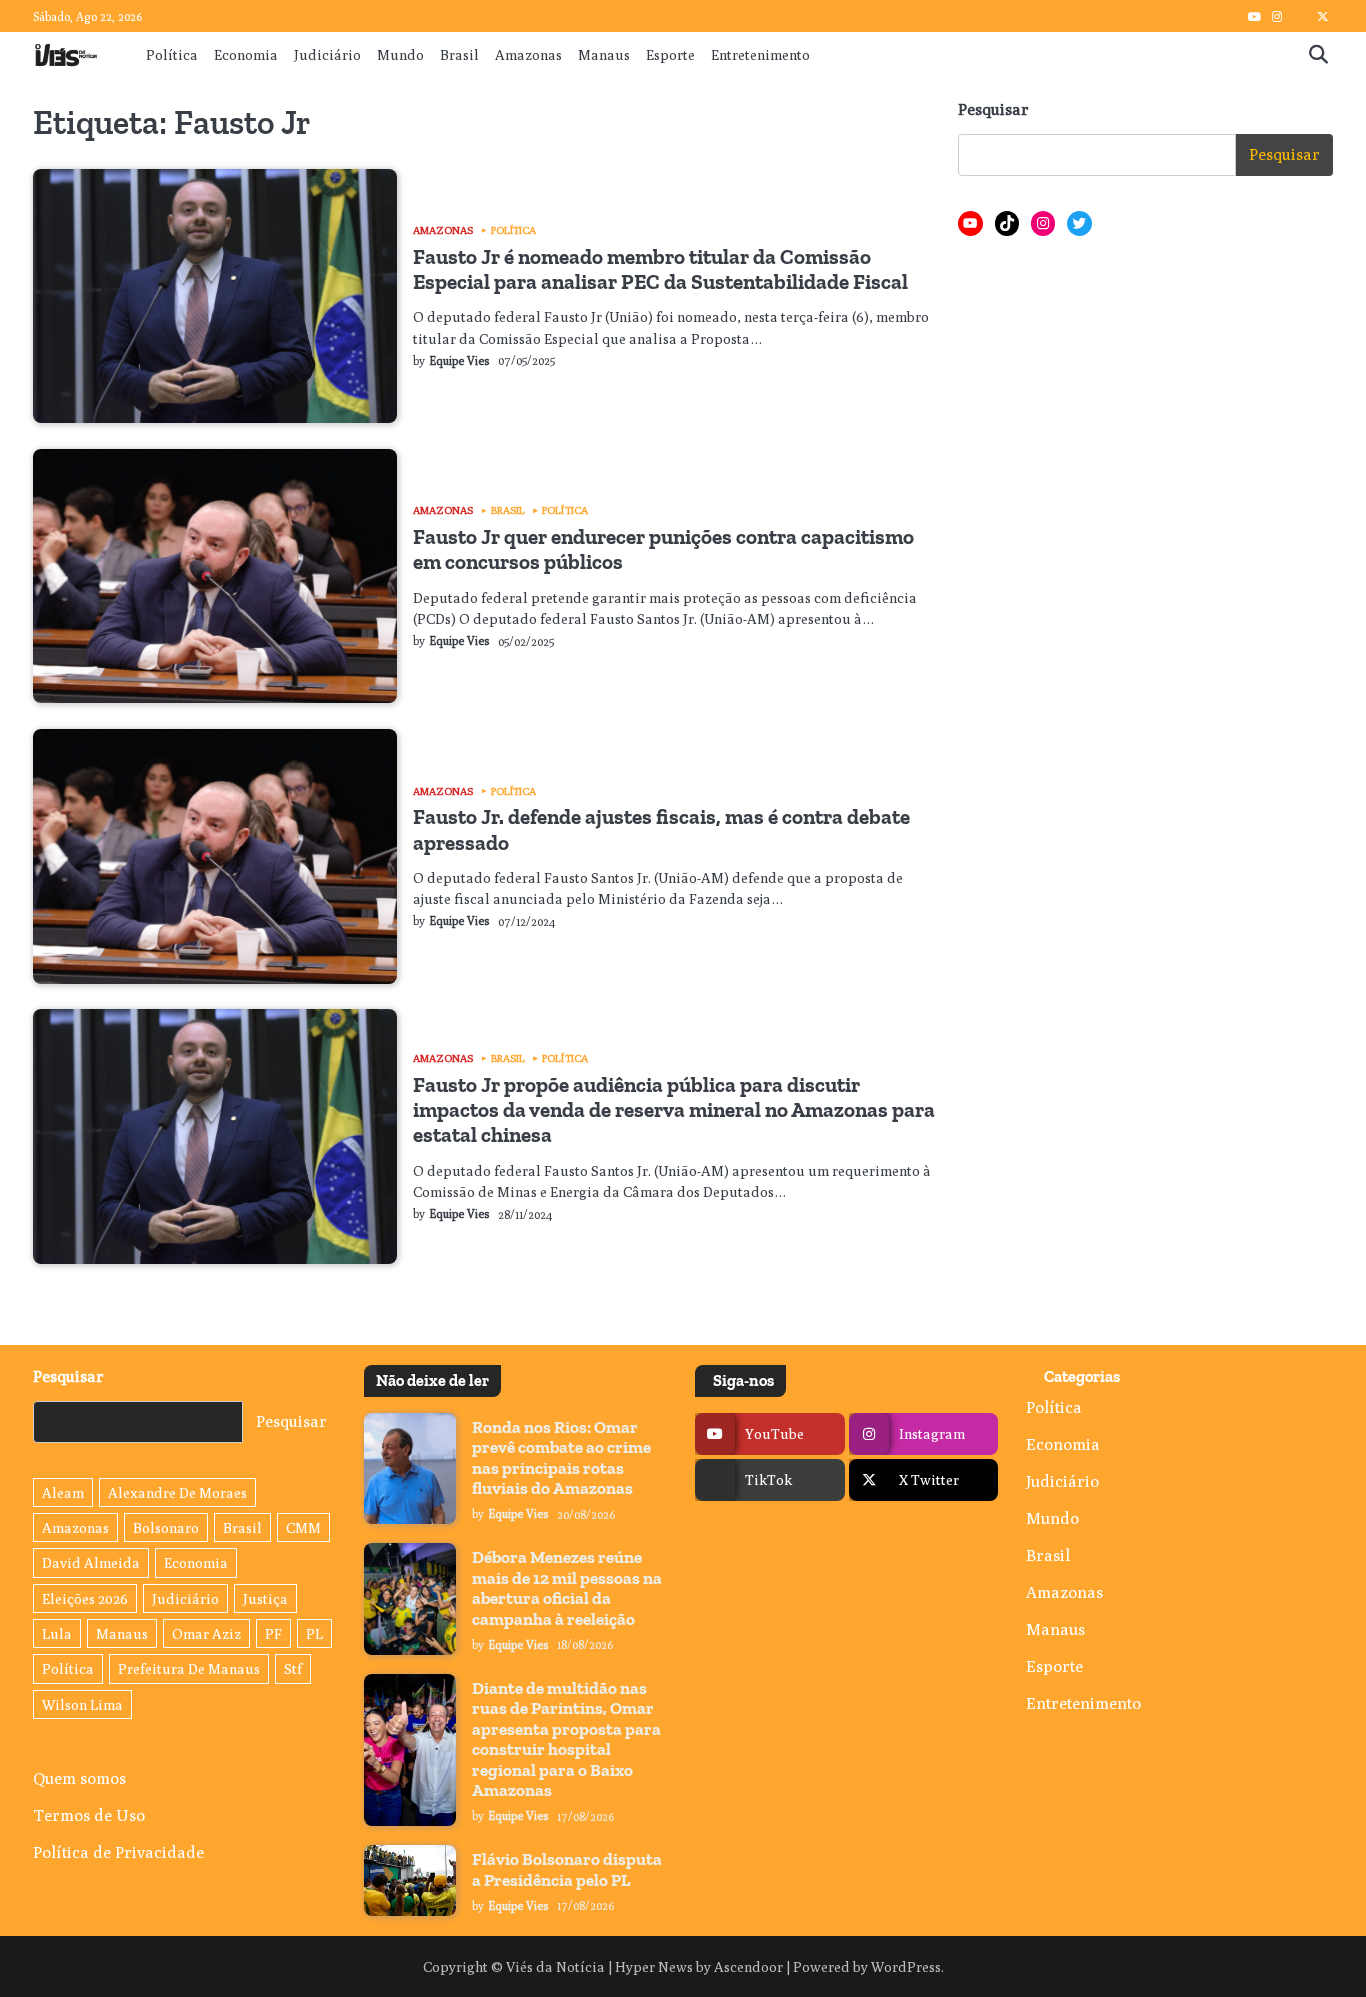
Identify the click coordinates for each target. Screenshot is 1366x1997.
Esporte (670, 54)
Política (172, 54)
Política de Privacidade (118, 1852)
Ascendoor (748, 1966)
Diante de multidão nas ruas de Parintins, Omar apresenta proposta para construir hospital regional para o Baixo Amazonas (566, 1739)
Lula (57, 1633)
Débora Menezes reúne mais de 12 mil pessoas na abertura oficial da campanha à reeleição (567, 1587)
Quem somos (79, 1778)
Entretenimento (760, 54)
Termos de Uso (89, 1815)
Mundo (400, 54)
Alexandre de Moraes (177, 1492)
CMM (303, 1527)
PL (314, 1633)
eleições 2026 (85, 1598)
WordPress (906, 1966)
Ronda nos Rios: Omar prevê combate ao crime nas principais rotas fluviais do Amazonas (561, 1457)
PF (273, 1633)
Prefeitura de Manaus (189, 1668)
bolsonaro (166, 1527)
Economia (246, 54)
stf (293, 1668)
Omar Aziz (206, 1633)
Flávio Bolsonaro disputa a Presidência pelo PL (567, 1869)
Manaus (604, 54)
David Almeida (91, 1562)
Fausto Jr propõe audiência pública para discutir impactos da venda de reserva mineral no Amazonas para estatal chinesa (674, 1110)
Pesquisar (993, 109)
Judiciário (327, 54)
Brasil (459, 54)
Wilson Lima (82, 1704)
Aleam (63, 1492)
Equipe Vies (459, 361)
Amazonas (528, 54)
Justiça (265, 1598)
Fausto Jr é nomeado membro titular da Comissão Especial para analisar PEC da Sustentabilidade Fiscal (660, 269)
